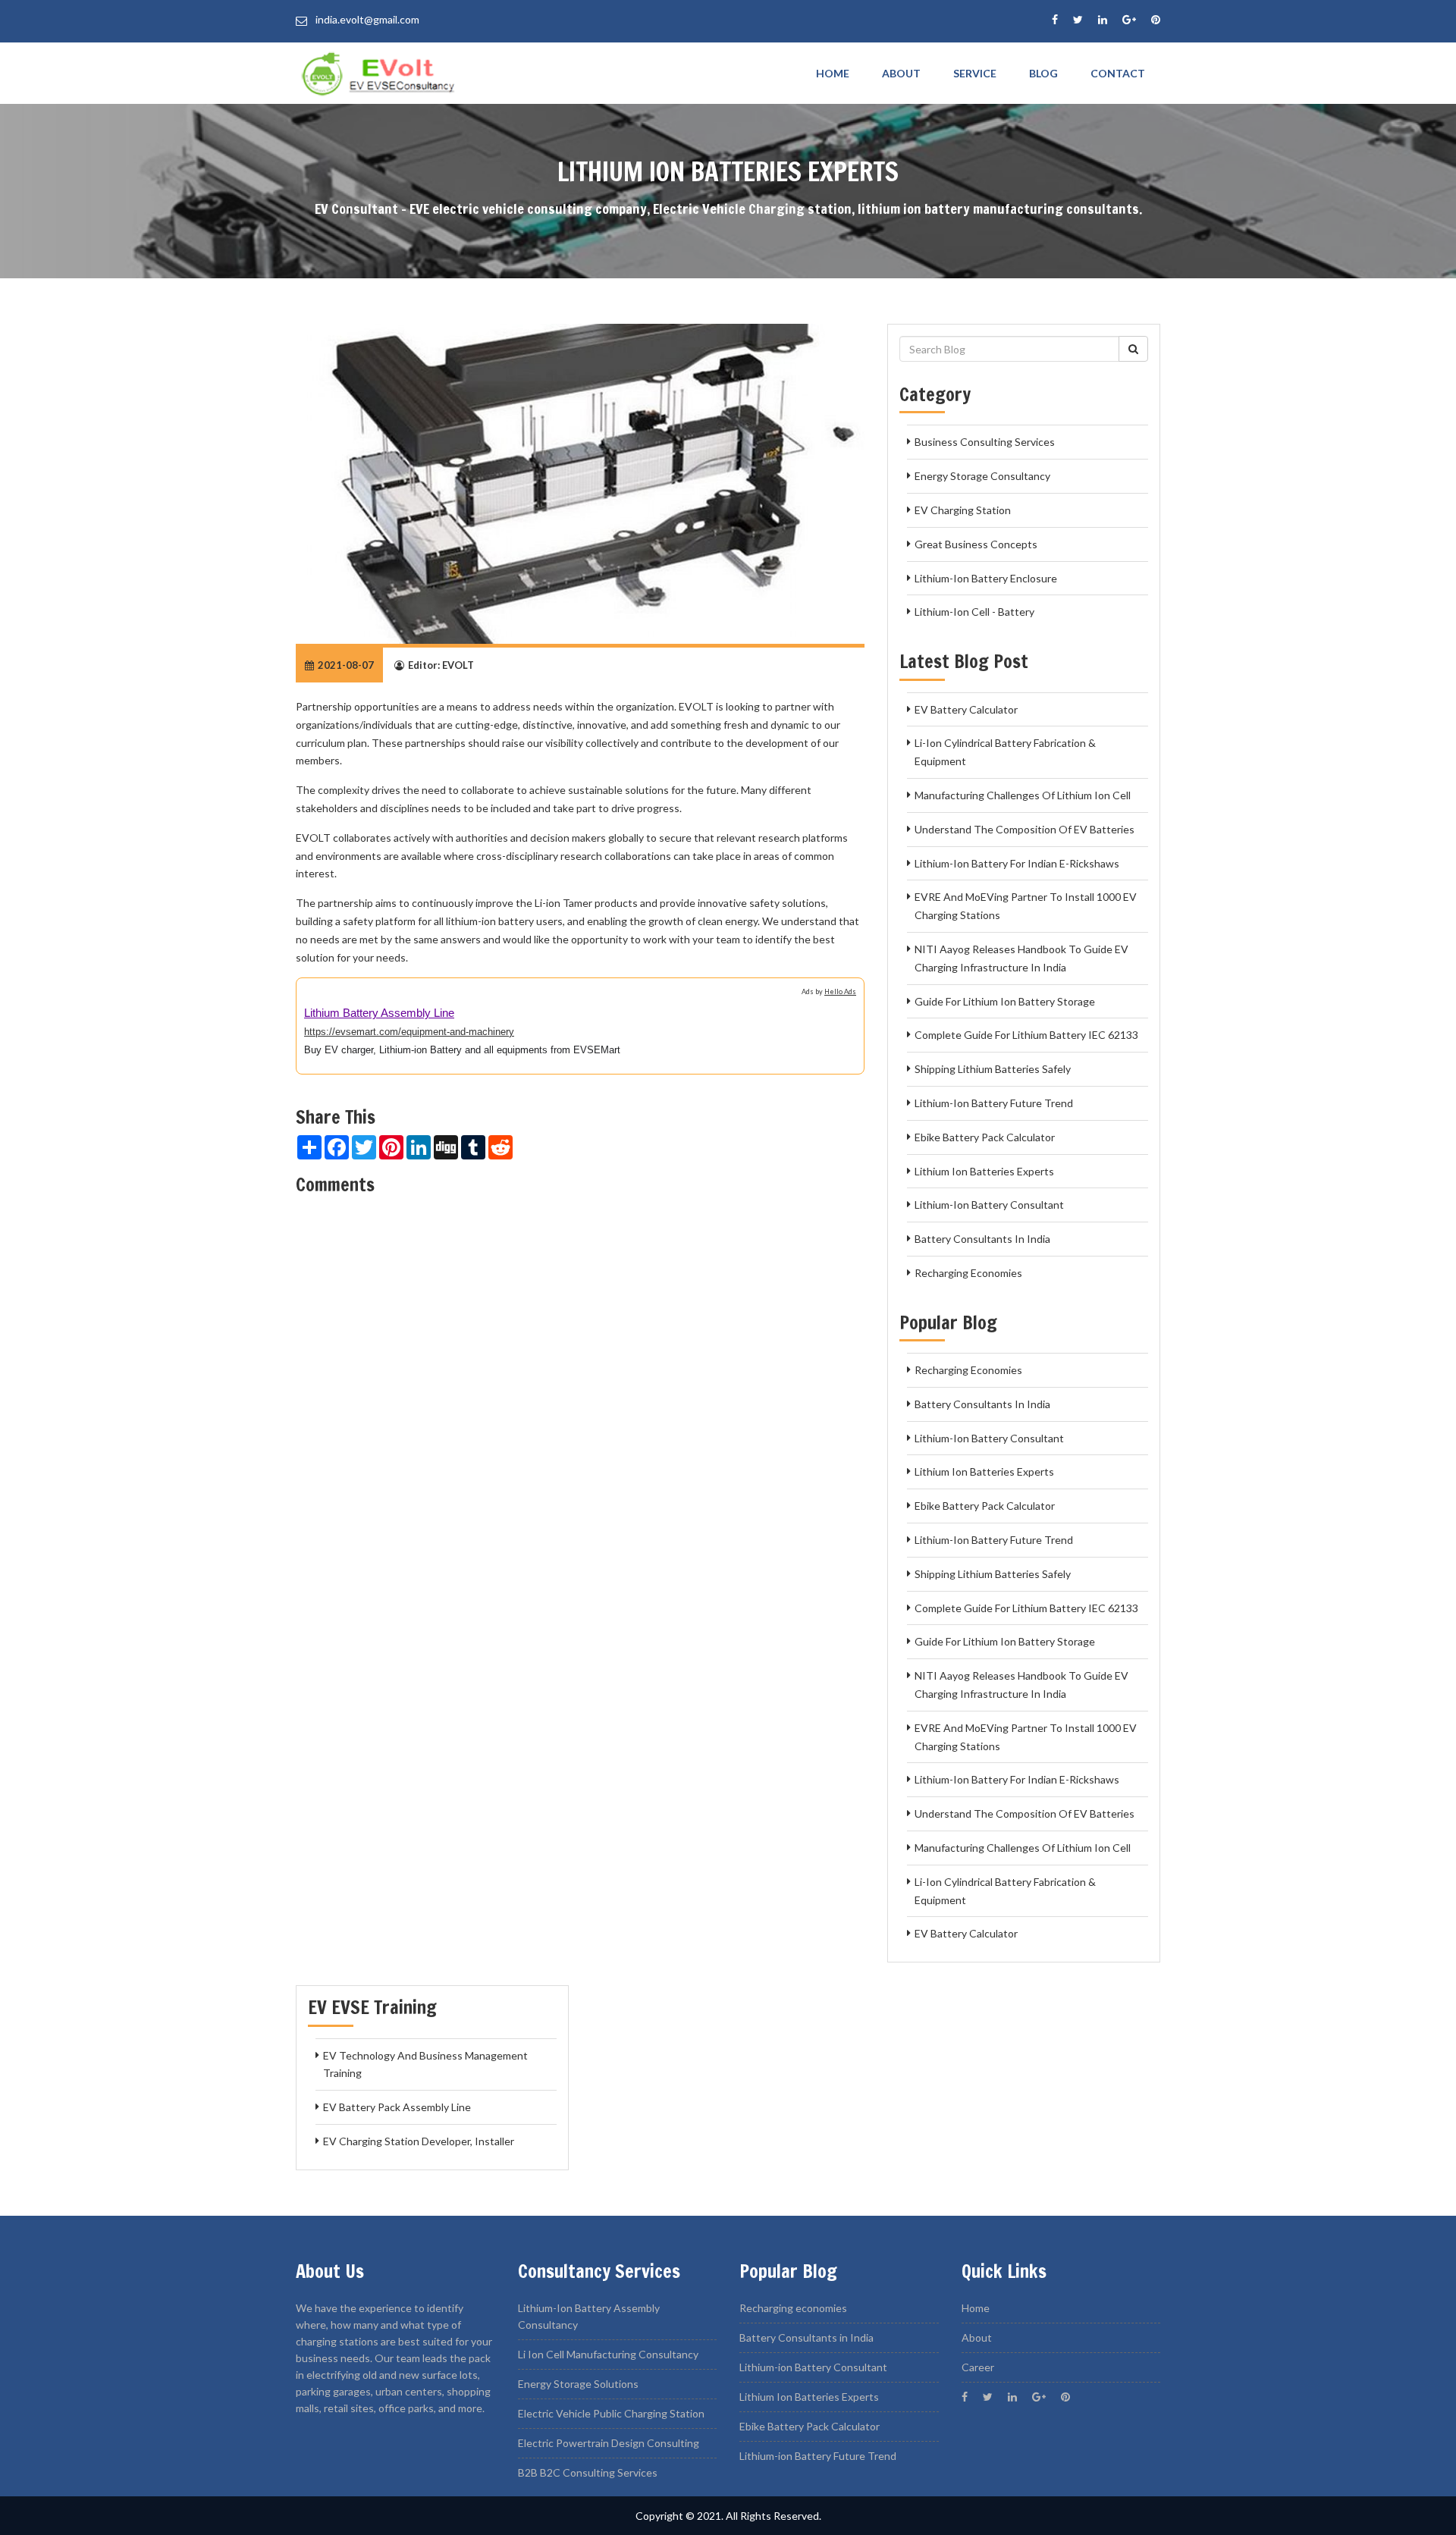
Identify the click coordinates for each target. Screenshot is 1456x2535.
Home (833, 73)
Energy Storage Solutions (578, 2384)
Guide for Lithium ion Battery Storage (1005, 1001)
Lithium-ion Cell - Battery (974, 612)
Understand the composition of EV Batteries (1025, 829)
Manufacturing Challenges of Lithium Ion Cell (1023, 795)
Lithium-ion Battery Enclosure (986, 578)
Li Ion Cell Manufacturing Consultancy (608, 2354)
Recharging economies (968, 1273)
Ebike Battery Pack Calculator (985, 1137)
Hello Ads (840, 991)
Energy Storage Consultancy (982, 476)
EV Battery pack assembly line (397, 2107)
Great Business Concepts (976, 544)
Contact (1118, 73)
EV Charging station (963, 510)
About (901, 73)
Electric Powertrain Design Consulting (609, 2443)
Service (975, 73)
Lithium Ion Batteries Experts (984, 1171)
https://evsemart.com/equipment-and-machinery (409, 1032)
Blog (1043, 73)
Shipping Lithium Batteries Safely (993, 1069)
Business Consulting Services (985, 442)
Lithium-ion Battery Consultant (989, 1205)
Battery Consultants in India (982, 1239)
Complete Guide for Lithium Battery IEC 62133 (1026, 1035)
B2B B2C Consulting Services (588, 2472)
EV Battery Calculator (966, 709)
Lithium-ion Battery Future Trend (994, 1103)
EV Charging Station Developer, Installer (419, 2141)
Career (978, 2367)
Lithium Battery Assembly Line (379, 1013)
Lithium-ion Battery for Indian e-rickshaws (1017, 863)
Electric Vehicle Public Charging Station (611, 2413)
